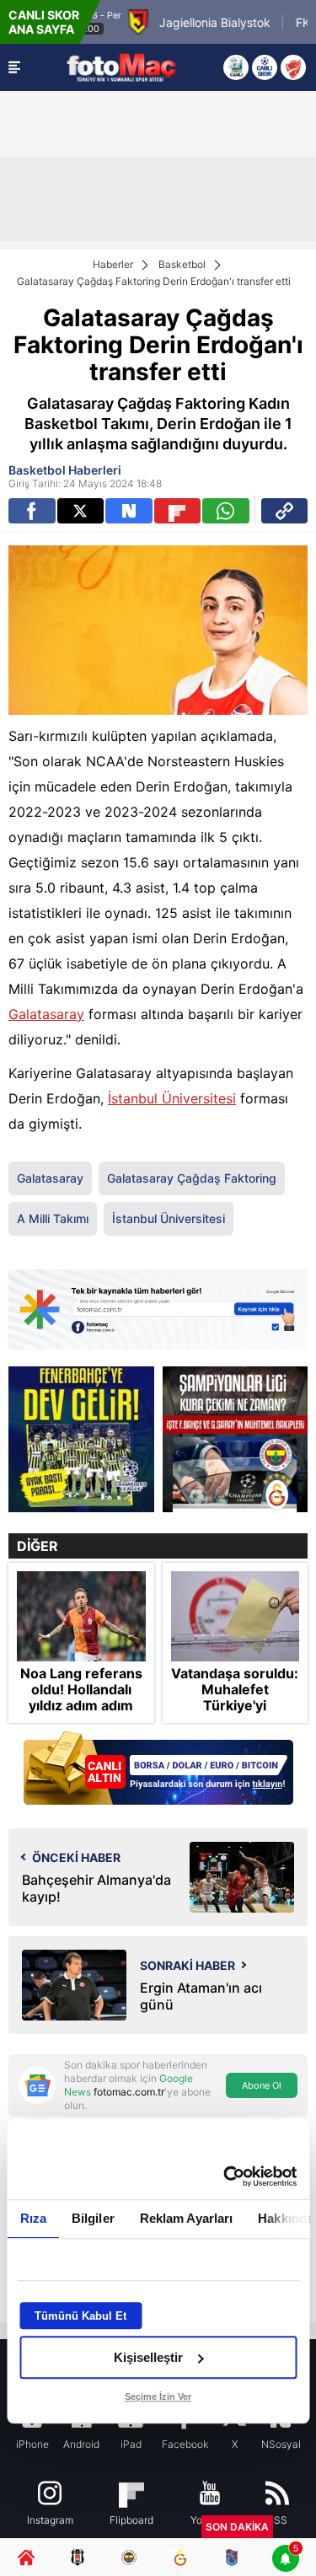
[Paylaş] (285, 511)
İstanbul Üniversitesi (172, 1098)
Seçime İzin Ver (158, 2396)
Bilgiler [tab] (92, 2218)
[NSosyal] (129, 511)
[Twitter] (81, 511)
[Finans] (158, 1770)
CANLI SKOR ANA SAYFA (44, 22)
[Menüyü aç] (14, 67)
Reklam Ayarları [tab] (186, 2218)
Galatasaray (46, 1014)
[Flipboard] (178, 511)
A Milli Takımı (53, 1218)
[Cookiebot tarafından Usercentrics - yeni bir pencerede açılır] (225, 2176)
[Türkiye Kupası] (293, 67)
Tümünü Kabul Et (80, 2316)
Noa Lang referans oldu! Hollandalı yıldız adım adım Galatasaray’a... (81, 1698)
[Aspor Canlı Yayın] (236, 67)
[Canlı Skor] (265, 67)
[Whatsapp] (226, 511)
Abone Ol (262, 2085)
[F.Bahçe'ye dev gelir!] (81, 1439)
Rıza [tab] (32, 2218)
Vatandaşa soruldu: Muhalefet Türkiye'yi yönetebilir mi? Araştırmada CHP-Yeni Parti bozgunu (235, 1714)
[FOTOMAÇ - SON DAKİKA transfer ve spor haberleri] (121, 67)
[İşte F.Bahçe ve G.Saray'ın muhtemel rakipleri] (236, 1439)
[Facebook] (32, 511)
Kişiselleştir (148, 2357)
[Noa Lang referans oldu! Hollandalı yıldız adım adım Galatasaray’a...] (81, 1616)
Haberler (113, 264)
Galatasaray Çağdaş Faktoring (192, 1178)
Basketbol (182, 264)
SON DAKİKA (237, 2527)
